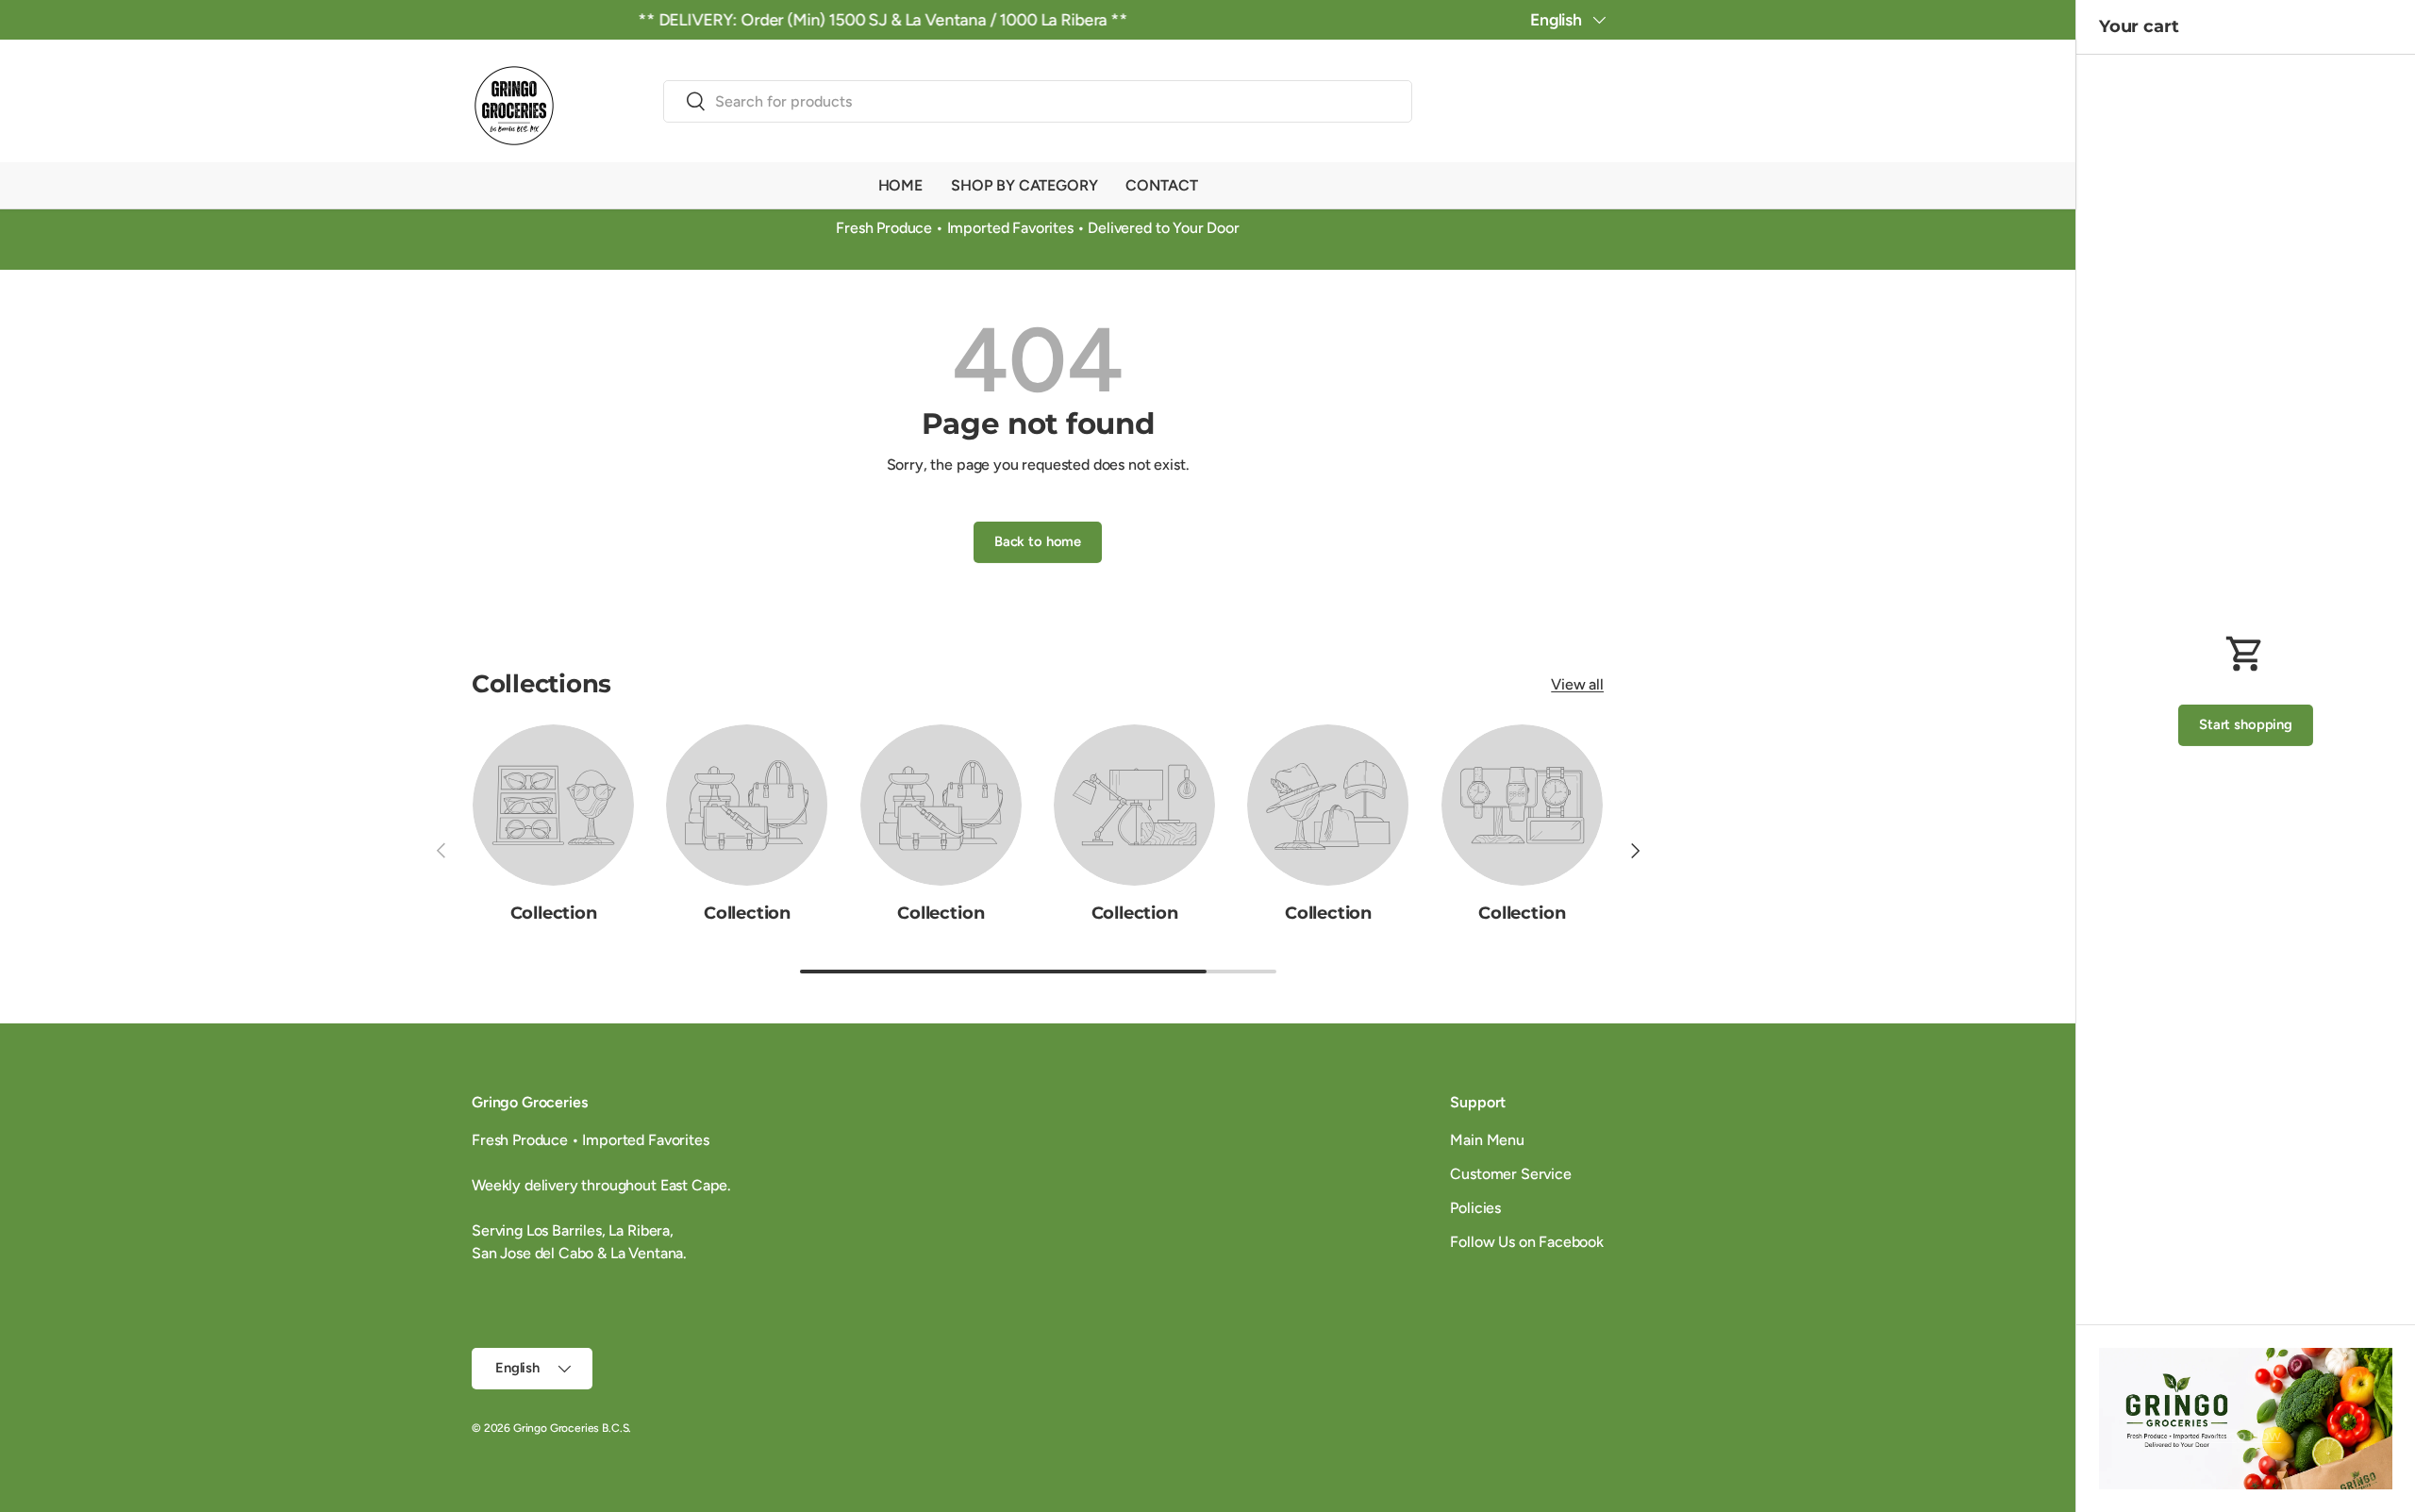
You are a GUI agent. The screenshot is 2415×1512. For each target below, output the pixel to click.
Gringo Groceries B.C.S (571, 1428)
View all (1577, 684)
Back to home (1038, 541)
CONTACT (1161, 185)
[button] (1592, 105)
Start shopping (2246, 724)
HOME (900, 185)
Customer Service (1510, 1174)
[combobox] (1038, 101)
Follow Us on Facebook (1527, 1242)
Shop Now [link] (2246, 1435)
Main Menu (1487, 1140)
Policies (1475, 1208)
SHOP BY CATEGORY (1024, 185)
